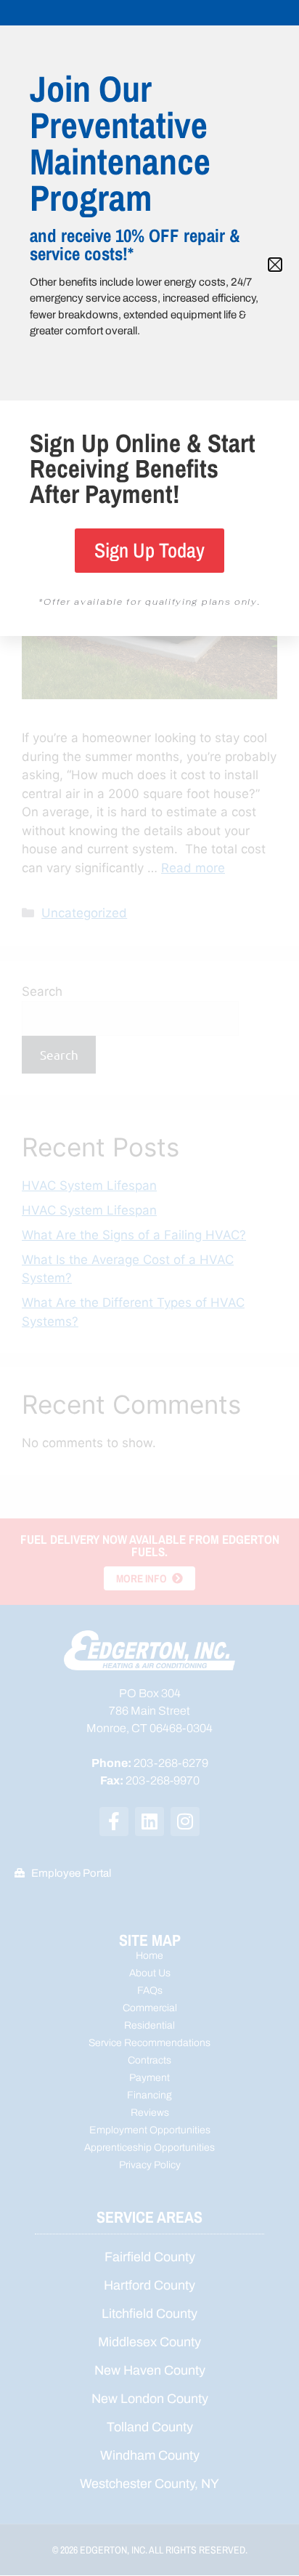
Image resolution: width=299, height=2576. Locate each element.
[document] (149, 1288)
